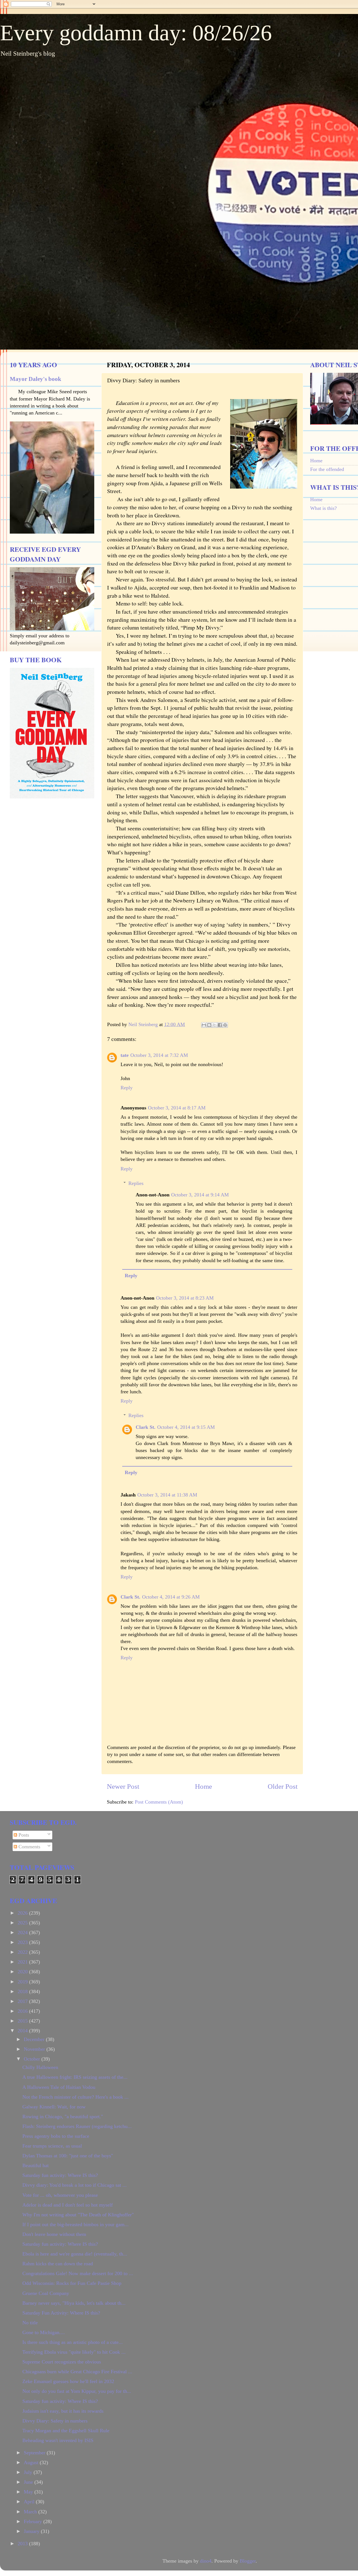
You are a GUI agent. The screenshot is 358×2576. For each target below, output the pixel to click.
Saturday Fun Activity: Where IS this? (61, 2313)
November (35, 2049)
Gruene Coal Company (46, 2293)
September (35, 2453)
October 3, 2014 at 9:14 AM (200, 1195)
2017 (23, 2001)
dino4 (206, 2561)
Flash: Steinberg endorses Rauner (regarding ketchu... (77, 2126)
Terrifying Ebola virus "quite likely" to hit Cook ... (74, 2352)
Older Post (283, 1786)
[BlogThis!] (209, 1025)
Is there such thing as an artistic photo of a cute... (73, 2342)
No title (30, 2323)
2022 (23, 1952)
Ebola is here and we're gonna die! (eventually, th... (75, 2254)
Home (203, 1786)
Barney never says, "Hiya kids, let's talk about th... (74, 2303)
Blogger (248, 2561)
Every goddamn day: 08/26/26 (136, 33)
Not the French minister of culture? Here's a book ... (76, 2097)
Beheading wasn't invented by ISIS (58, 2440)
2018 (23, 1991)
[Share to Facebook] (220, 1025)
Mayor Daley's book (36, 379)
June (29, 2482)
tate (125, 1055)
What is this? (323, 508)
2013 (23, 2544)
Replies (136, 1183)
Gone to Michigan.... (44, 2332)
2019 (23, 1982)
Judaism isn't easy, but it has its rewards (63, 2411)
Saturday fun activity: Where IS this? (60, 2175)
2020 (23, 1972)
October (33, 2059)
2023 (23, 1942)
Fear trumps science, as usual (52, 2146)
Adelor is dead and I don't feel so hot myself (68, 2205)
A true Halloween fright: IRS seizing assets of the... (75, 2077)
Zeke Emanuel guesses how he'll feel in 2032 (68, 2381)
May (29, 2492)
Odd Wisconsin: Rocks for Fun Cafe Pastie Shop (72, 2283)
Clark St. (146, 1427)
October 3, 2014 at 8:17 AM (177, 1108)
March (31, 2512)
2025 (23, 1923)
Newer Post (123, 1786)
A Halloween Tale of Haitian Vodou (59, 2087)
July (29, 2472)
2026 (23, 1913)
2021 (23, 1962)
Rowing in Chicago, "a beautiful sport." (63, 2117)
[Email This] (204, 1025)
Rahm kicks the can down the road (58, 2264)
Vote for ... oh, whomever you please (60, 2195)
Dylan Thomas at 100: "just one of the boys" (68, 2156)
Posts (23, 1835)
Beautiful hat (36, 2165)
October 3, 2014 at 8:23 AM (185, 1298)
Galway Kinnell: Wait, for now (54, 2107)
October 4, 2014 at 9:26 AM (171, 1597)
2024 (23, 1932)
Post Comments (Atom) (159, 1802)
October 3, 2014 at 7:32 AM (159, 1055)
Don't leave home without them (54, 2234)
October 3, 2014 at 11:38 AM (167, 1495)
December (35, 2039)
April (30, 2502)
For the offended (327, 469)
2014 (23, 2031)
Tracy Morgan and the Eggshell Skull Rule (66, 2431)
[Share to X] (215, 1025)
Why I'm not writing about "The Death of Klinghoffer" (78, 2215)
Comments (29, 1847)
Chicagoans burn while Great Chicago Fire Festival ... (77, 2372)
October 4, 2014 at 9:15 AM (186, 1427)
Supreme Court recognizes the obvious (62, 2362)
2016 (23, 2011)
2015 (23, 2021)
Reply (127, 1088)
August (32, 2462)
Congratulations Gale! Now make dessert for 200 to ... (78, 2273)
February (34, 2521)
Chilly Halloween (40, 2067)
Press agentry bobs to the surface (56, 2136)
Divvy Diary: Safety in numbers (55, 2421)
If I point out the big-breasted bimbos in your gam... (76, 2224)
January (32, 2531)
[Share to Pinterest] (225, 1025)
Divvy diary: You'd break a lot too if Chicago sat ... (75, 2185)
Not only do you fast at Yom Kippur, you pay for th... (77, 2391)
